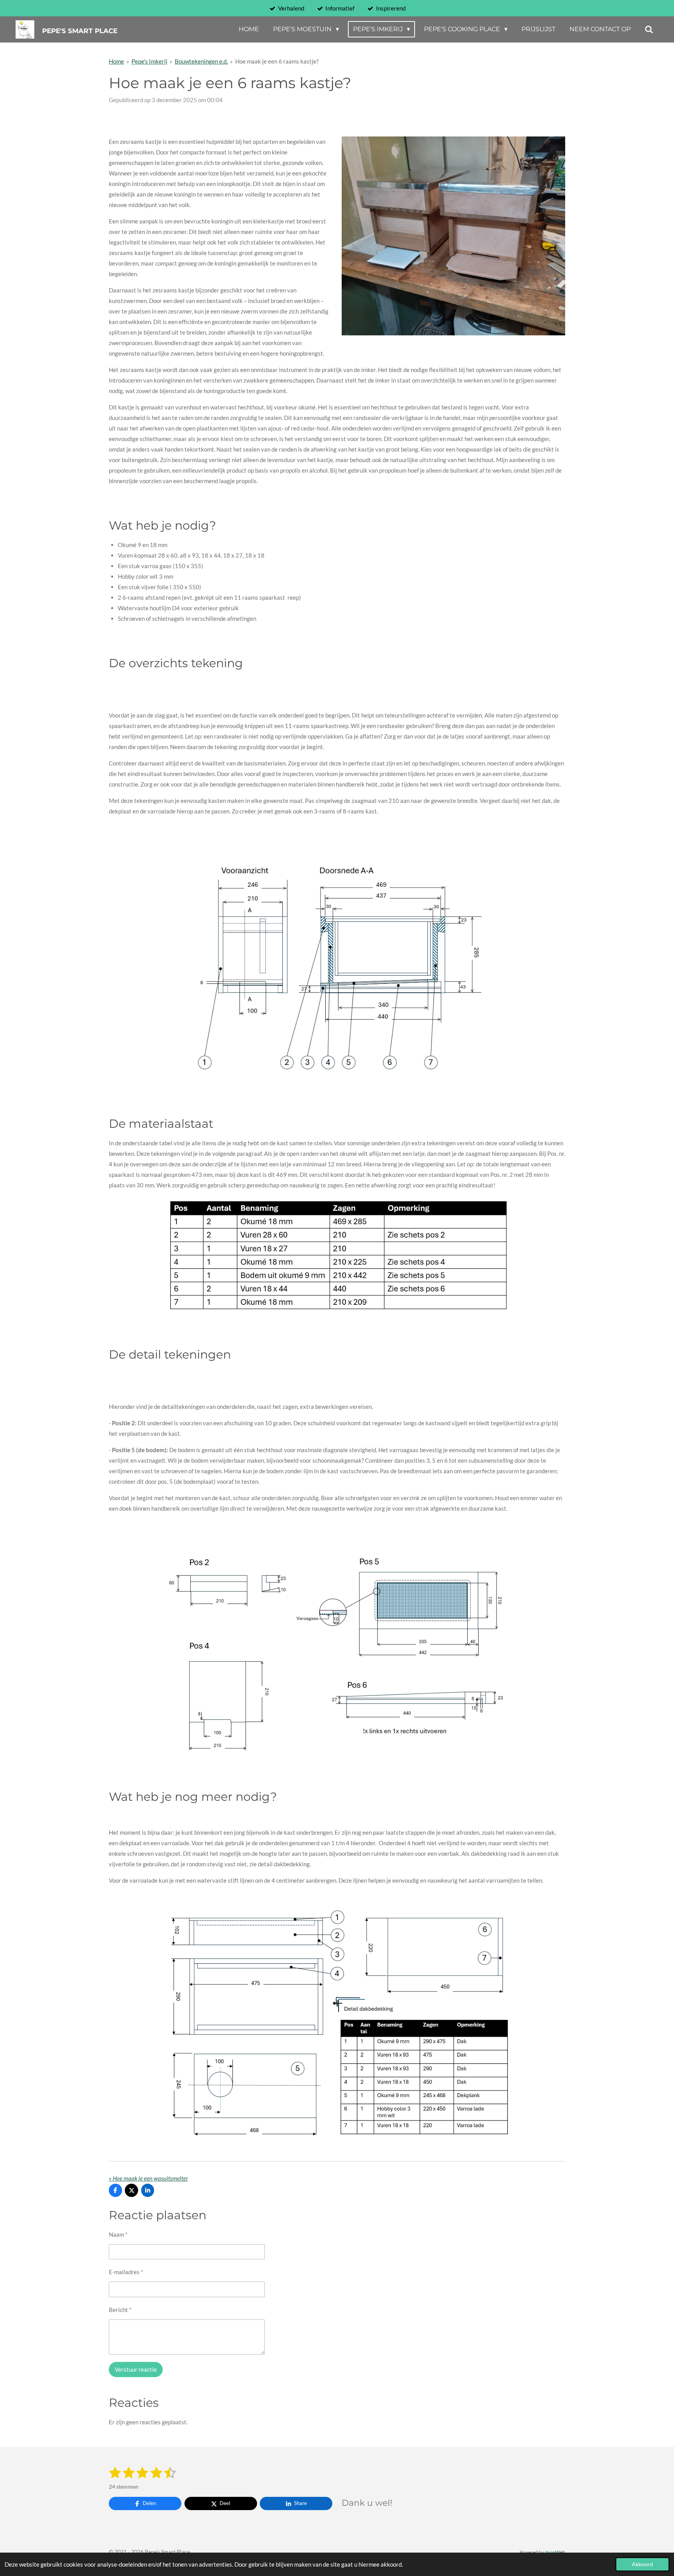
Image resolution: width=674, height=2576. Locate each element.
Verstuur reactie (136, 2369)
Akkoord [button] (642, 2564)
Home (116, 61)
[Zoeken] (649, 29)
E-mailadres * (126, 2272)
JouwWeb (555, 2552)
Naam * (118, 2234)
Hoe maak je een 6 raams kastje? (277, 61)
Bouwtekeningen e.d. (201, 61)
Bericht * (120, 2310)
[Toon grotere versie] (337, 970)
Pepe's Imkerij (149, 61)
